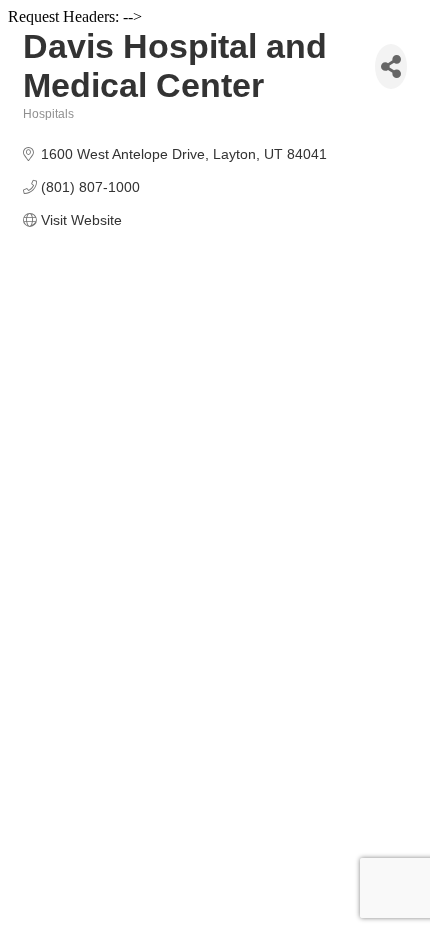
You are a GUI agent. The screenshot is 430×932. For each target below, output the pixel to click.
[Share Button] (391, 66)
